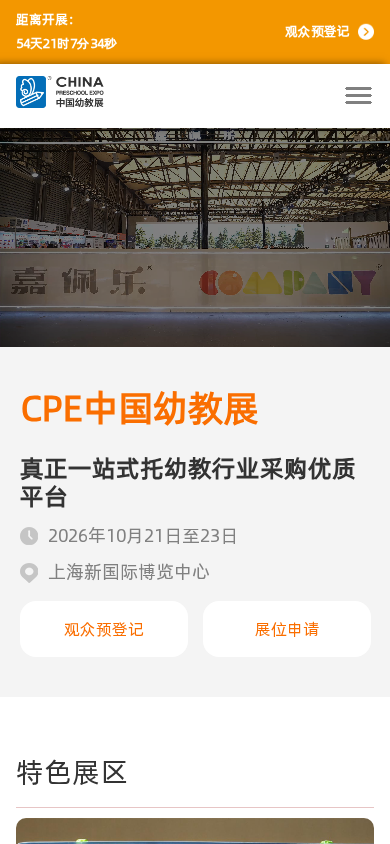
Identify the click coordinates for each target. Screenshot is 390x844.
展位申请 (287, 629)
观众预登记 (317, 31)
